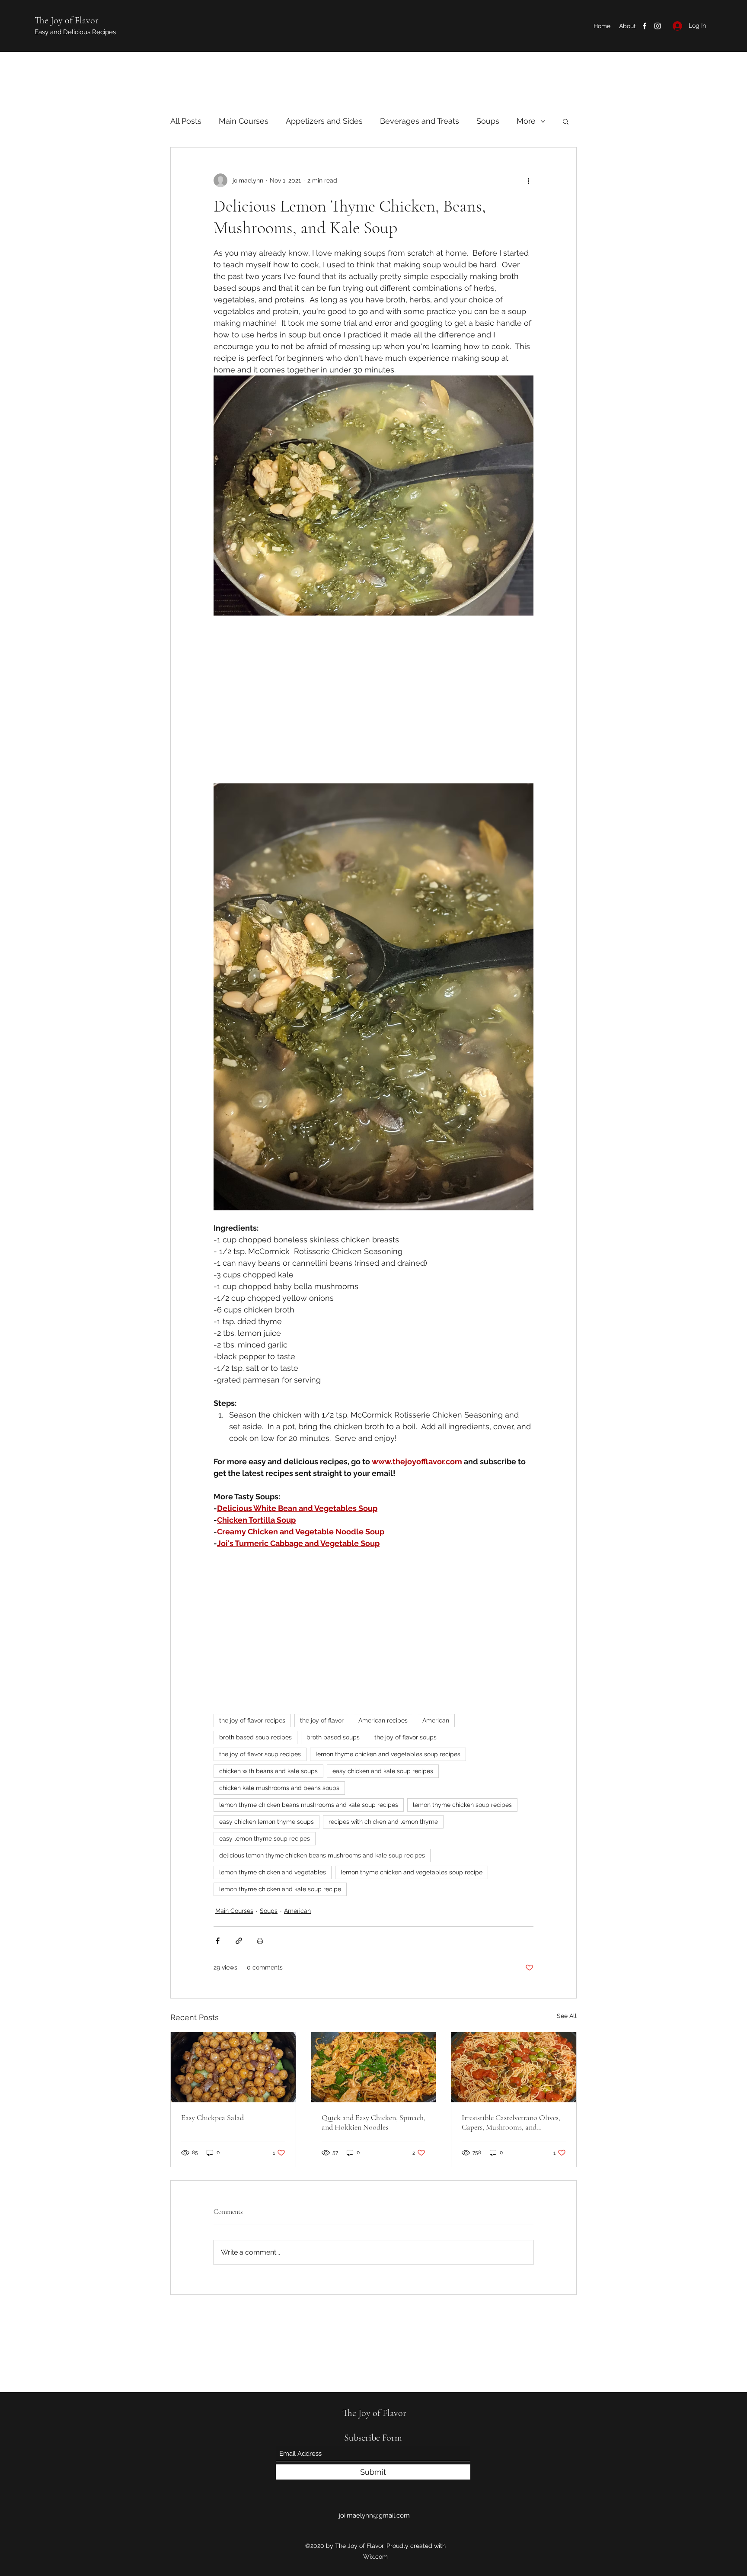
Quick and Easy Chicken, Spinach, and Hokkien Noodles (373, 2126)
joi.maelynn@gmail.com (374, 2515)
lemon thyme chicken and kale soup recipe (280, 1893)
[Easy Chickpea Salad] (233, 2071)
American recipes (383, 1724)
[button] (566, 121)
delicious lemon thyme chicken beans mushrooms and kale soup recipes (322, 1859)
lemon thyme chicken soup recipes (462, 1808)
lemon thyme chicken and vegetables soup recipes (388, 1758)
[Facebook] (645, 26)
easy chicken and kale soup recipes (383, 1774)
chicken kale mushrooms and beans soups (279, 1791)
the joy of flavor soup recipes (260, 1758)
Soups (488, 121)
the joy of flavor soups (405, 1741)
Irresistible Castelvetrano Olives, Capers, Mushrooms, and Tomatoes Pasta (511, 2126)
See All (567, 2019)
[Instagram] (658, 26)
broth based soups (333, 1741)
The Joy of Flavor (67, 20)
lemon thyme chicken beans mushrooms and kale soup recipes (309, 1808)
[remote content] (373, 700)
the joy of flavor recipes (252, 1724)
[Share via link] (239, 1944)
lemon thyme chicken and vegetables (273, 1876)
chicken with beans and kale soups (268, 1774)
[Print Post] (260, 1944)
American (436, 1724)
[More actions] (528, 180)
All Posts (186, 121)
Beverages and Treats (420, 121)
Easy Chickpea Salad (212, 2121)
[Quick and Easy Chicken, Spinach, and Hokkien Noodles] (374, 2071)
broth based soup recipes (255, 1741)
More (526, 121)
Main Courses (244, 121)
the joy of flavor (322, 1724)
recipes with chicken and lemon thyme (383, 1825)
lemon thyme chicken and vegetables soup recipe (412, 1876)
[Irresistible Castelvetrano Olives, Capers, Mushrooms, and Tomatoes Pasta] (514, 2071)
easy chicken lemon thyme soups (267, 1825)
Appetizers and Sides (324, 121)
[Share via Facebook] (218, 1944)
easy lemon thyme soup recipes (265, 1842)
